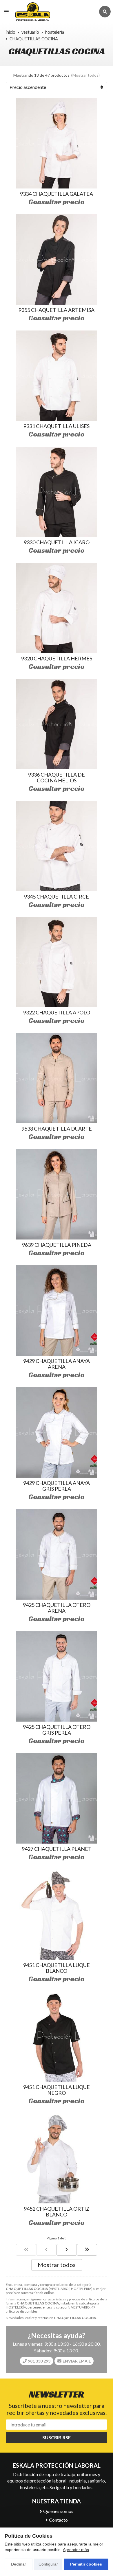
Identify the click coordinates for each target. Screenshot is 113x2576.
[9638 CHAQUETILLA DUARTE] (57, 1078)
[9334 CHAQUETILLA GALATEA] (57, 143)
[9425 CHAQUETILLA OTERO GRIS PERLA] (57, 1676)
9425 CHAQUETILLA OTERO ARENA (57, 1608)
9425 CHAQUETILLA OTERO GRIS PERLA (57, 1730)
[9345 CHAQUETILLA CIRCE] (57, 846)
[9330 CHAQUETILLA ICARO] (57, 492)
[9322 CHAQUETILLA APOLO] (57, 962)
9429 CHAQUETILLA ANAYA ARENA (57, 1364)
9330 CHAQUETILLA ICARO (57, 542)
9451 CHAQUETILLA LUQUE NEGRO (57, 2090)
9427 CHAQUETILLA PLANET (57, 1849)
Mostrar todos (85, 75)
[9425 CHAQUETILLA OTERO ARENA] (57, 1554)
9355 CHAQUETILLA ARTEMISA (57, 310)
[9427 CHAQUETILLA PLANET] (57, 1798)
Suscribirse (57, 2437)
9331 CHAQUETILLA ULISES (57, 426)
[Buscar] (105, 12)
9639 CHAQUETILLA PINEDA (57, 1245)
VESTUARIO (80, 2307)
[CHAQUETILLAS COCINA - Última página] (87, 2250)
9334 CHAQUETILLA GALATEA (57, 194)
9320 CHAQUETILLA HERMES (57, 658)
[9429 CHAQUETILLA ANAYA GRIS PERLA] (57, 1432)
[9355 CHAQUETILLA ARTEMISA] (57, 259)
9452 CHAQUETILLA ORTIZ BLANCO (57, 2212)
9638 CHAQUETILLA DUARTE (57, 1129)
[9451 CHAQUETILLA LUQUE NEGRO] (57, 2036)
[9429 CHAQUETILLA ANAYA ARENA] (57, 1311)
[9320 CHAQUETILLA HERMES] (57, 608)
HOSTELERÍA (16, 2307)
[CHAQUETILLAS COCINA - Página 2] (67, 2250)
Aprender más (76, 2550)
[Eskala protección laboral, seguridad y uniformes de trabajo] (54, 11)
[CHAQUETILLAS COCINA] (26, 2250)
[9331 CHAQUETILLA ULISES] (57, 376)
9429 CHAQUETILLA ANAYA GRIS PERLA (57, 1486)
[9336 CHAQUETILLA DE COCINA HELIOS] (57, 724)
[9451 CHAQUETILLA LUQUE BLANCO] (57, 1915)
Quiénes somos (58, 2511)
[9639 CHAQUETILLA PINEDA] (57, 1194)
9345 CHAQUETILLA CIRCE (57, 897)
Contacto (58, 2520)
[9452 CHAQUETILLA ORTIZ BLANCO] (57, 2158)
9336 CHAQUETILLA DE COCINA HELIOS (57, 777)
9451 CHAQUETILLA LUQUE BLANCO (57, 1968)
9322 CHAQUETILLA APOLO (57, 1012)
